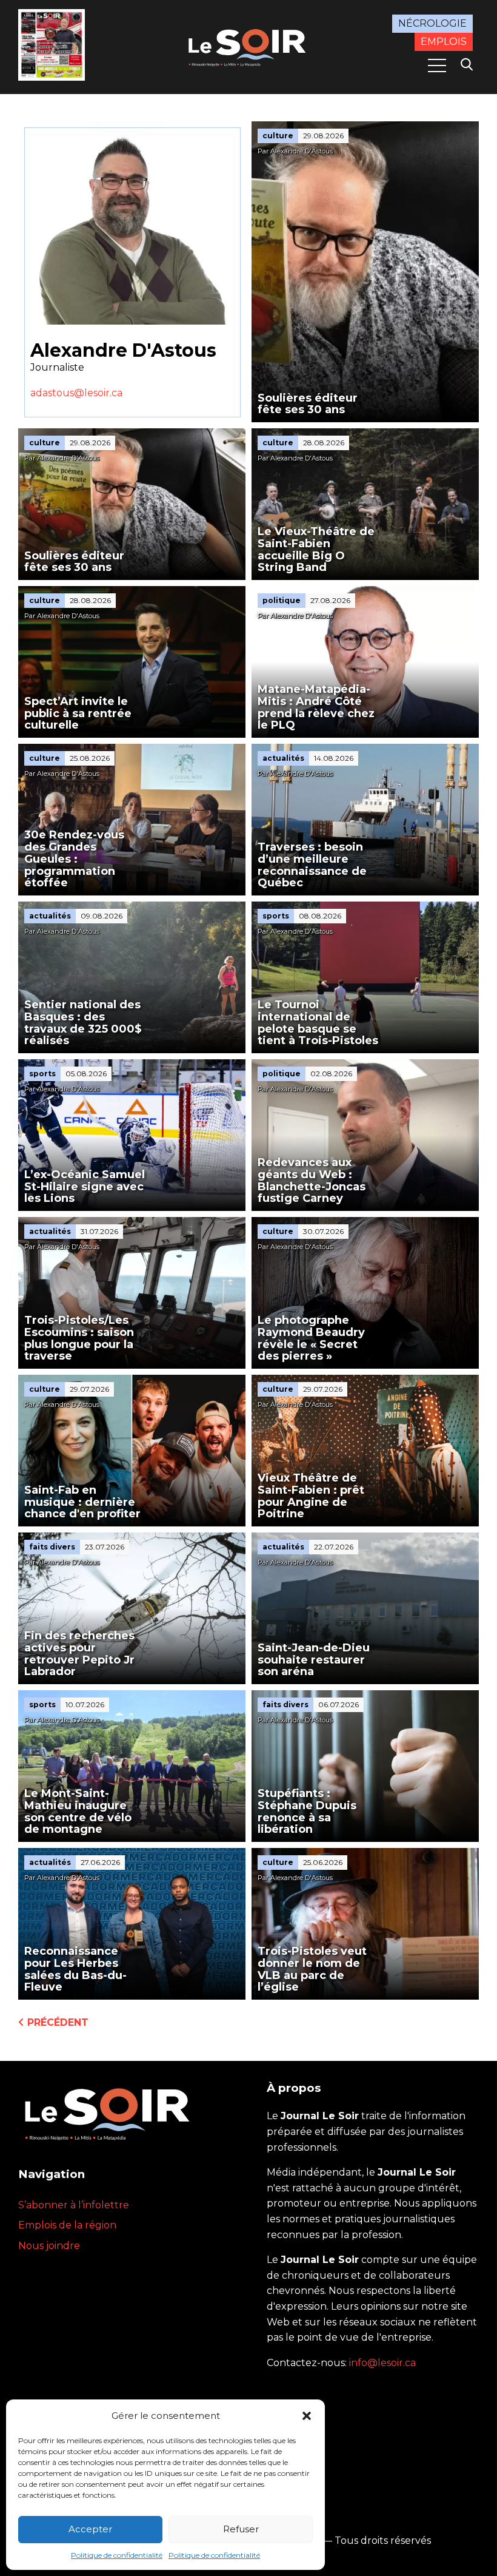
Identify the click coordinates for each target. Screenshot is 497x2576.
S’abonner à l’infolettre (74, 2205)
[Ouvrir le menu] (437, 66)
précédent (56, 2022)
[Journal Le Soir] (248, 46)
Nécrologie (432, 23)
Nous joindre (49, 2246)
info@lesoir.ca (382, 2363)
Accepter (90, 2529)
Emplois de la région (67, 2225)
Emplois (444, 42)
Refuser (241, 2529)
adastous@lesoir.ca (76, 393)
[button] (307, 2416)
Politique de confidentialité (117, 2555)
